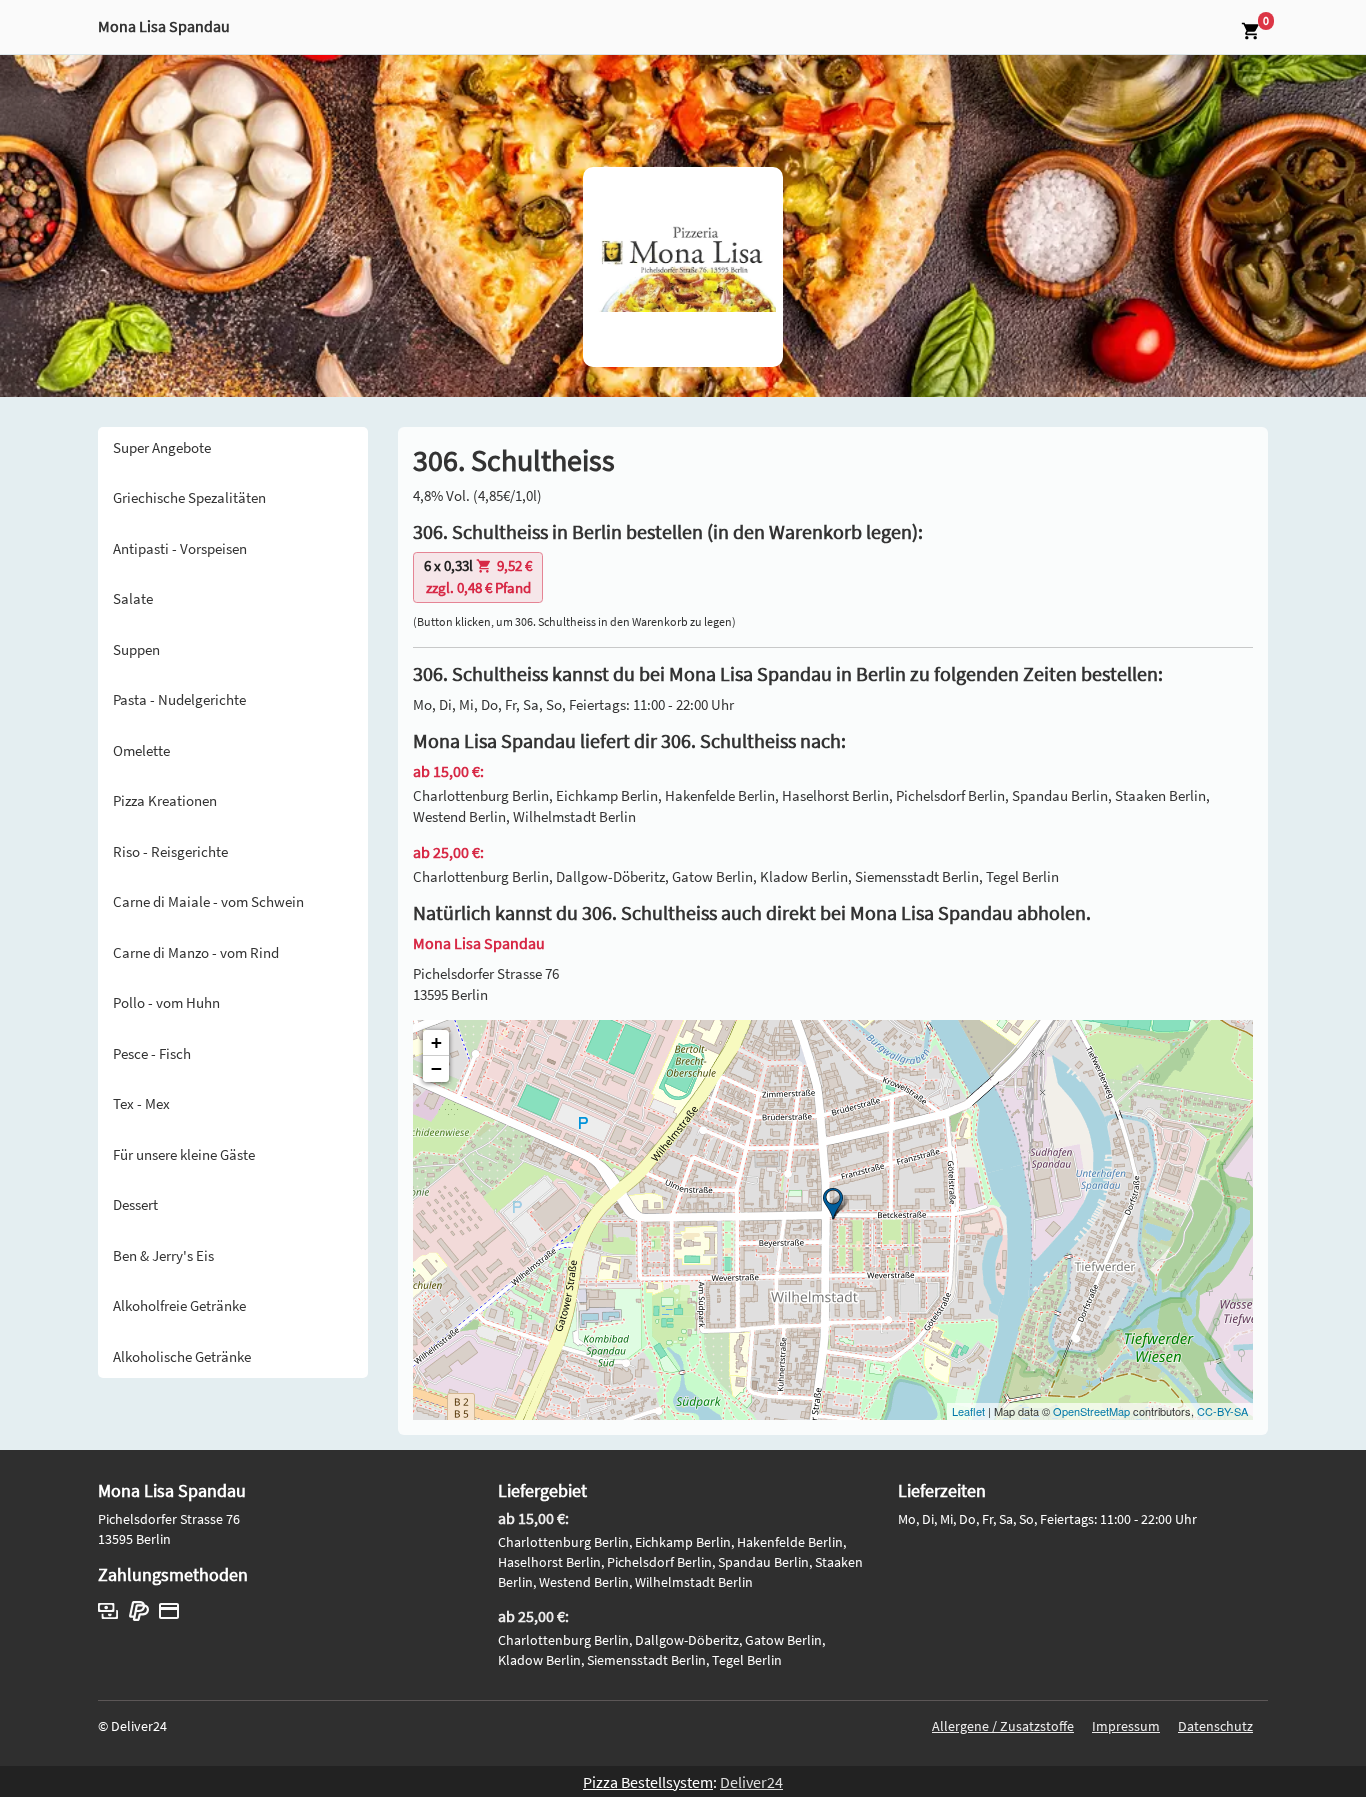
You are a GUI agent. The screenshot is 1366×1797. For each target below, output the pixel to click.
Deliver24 (751, 1782)
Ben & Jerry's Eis (163, 1255)
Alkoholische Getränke (182, 1356)
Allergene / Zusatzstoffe (1003, 1726)
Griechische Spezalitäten (189, 497)
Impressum (1126, 1726)
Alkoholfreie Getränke (179, 1305)
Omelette (141, 750)
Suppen (136, 649)
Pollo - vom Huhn (166, 1002)
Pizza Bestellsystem (648, 1782)
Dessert (135, 1204)
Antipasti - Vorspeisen (180, 548)
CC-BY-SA (1222, 1411)
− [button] (436, 1068)
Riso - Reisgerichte (170, 851)
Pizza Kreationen (165, 800)
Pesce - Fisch (152, 1053)
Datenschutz (1215, 1726)
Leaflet (968, 1411)
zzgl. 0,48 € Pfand (478, 577)
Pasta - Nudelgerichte (179, 699)
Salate (133, 598)
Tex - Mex (141, 1103)
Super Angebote (162, 447)
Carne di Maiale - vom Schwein (208, 901)
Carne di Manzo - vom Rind (196, 952)
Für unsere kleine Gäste (184, 1154)
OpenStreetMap (1091, 1411)
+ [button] (436, 1042)
